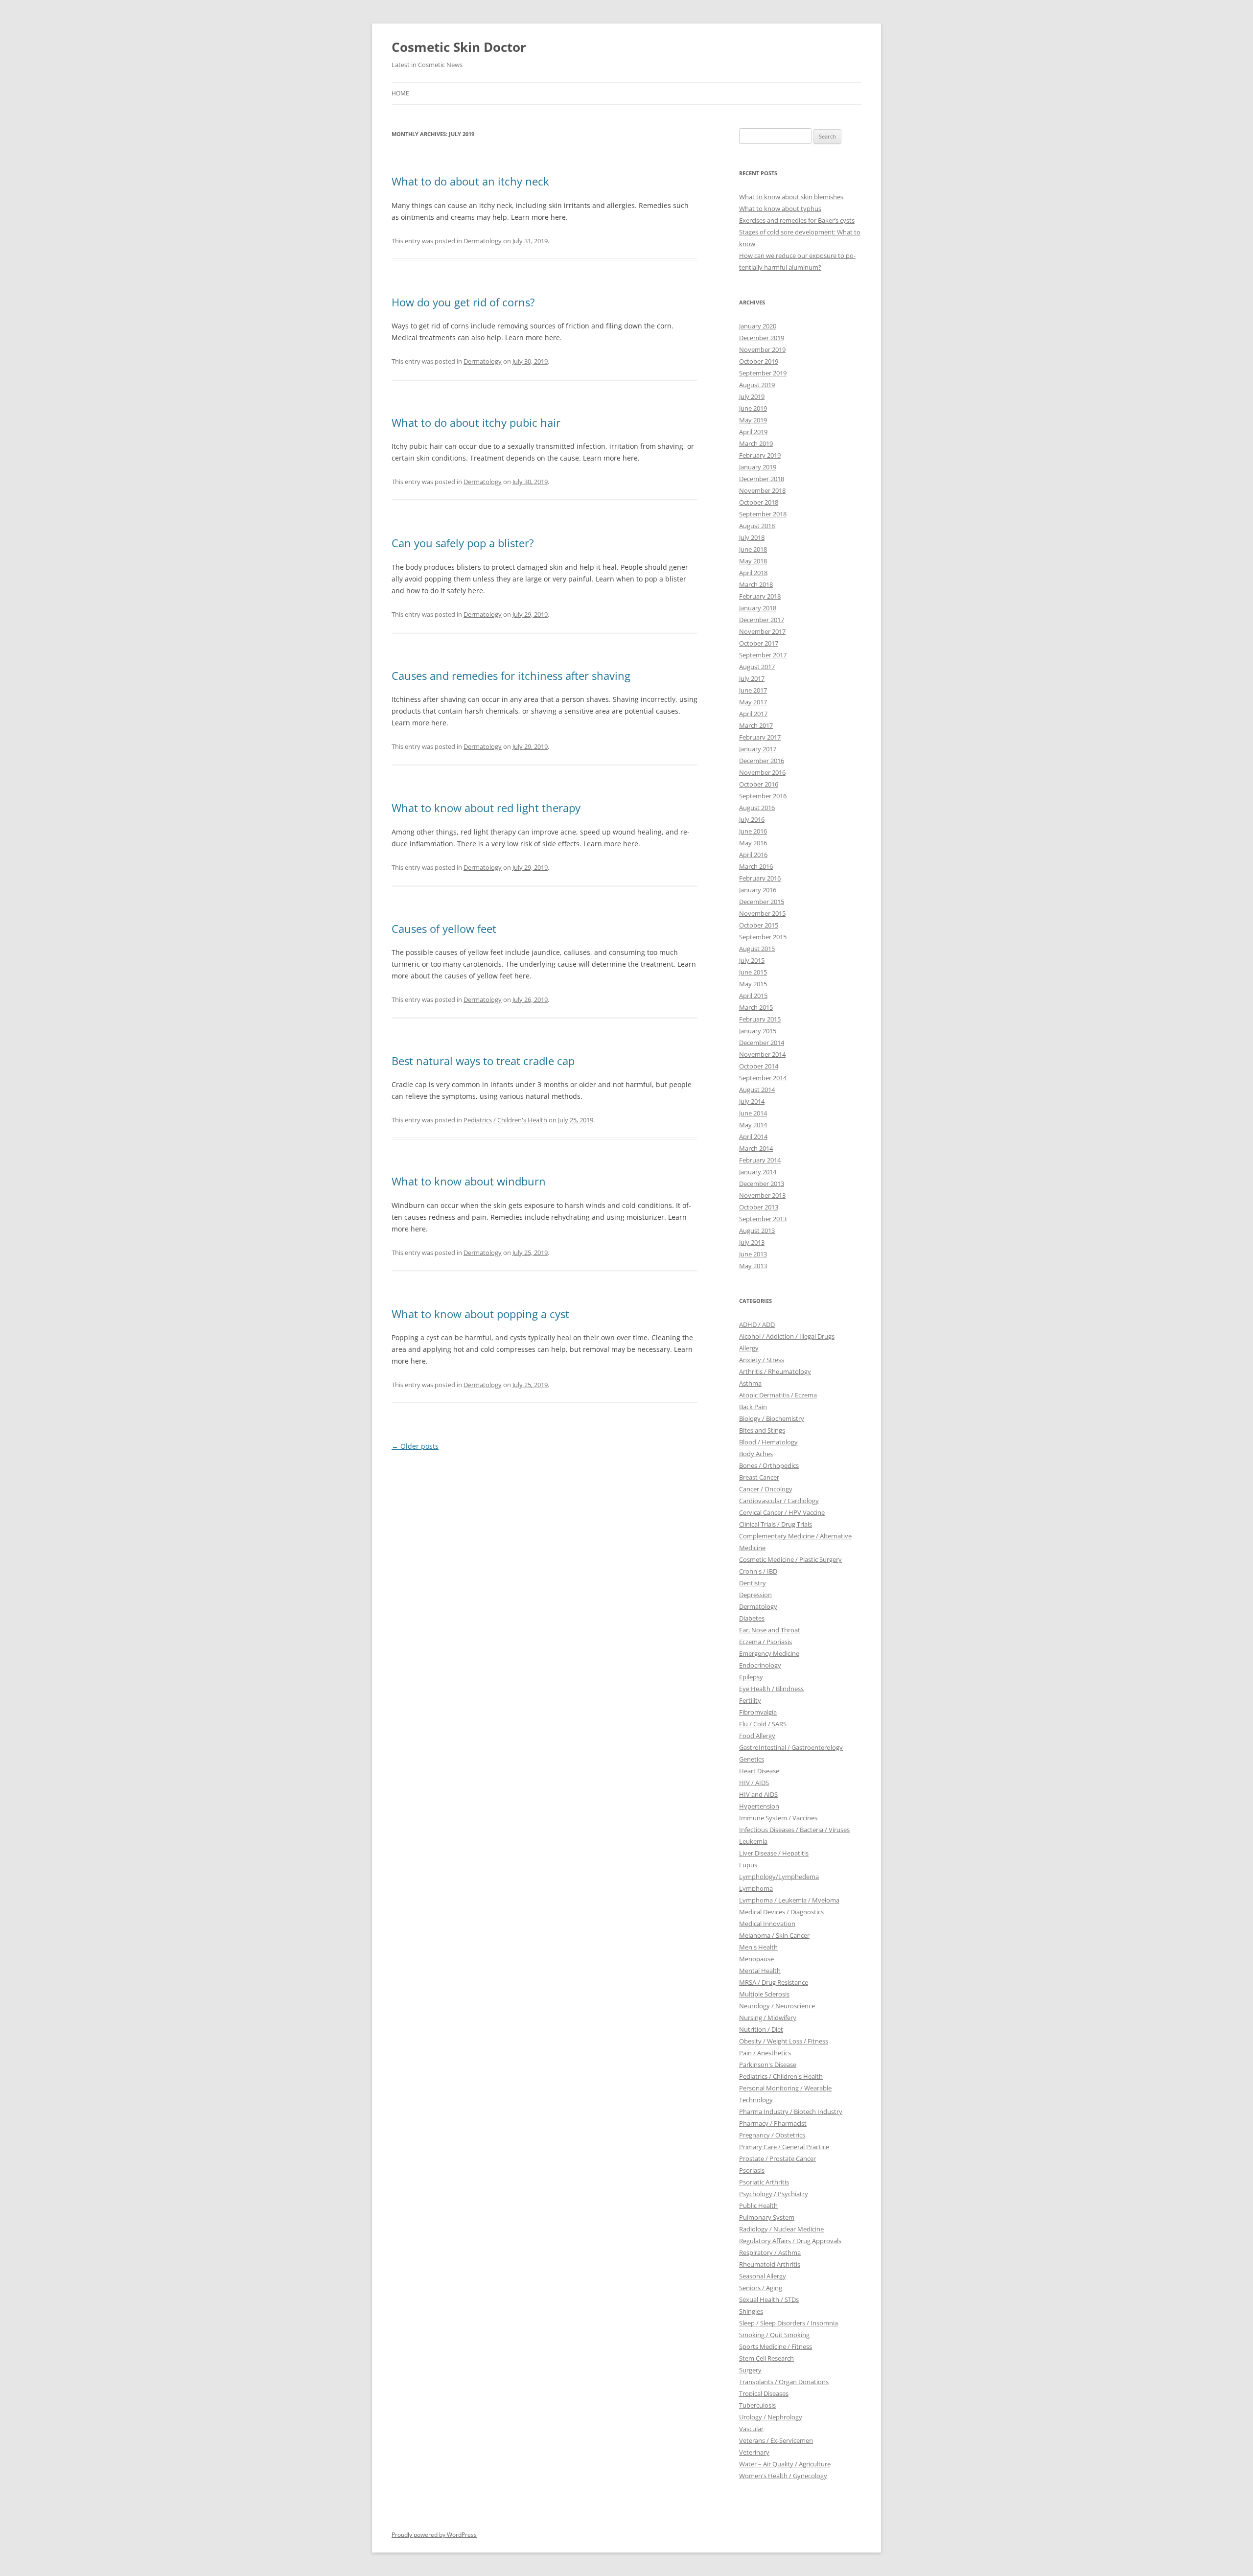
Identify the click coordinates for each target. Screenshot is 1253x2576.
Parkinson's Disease (768, 2065)
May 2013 (753, 1266)
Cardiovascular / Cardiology (779, 1501)
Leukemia (753, 1841)
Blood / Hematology (768, 1442)
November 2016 (762, 772)
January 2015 (758, 1031)
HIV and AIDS (758, 1794)
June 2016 (753, 831)
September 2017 (763, 655)
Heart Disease (759, 1771)
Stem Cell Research (766, 2358)
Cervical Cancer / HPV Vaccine (782, 1512)
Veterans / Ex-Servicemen (776, 2440)
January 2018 (758, 608)
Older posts (415, 1446)
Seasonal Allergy (763, 2276)
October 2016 (759, 784)
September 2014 (763, 1078)
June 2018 (753, 549)
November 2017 (762, 631)
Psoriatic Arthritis (764, 2182)
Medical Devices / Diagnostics (781, 1912)
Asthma (750, 1383)
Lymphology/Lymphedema (779, 1877)
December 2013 (762, 1184)
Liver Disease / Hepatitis (774, 1853)
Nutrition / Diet (761, 2029)
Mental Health (760, 1971)
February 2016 (760, 878)
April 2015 (753, 996)
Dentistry (753, 1583)
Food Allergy (757, 1736)
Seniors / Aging (761, 2288)
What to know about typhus (780, 209)
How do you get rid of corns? (463, 302)
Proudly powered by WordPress (434, 2535)
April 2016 (753, 855)
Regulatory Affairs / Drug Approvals (790, 2241)
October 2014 (759, 1066)
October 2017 (759, 643)
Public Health (758, 2205)
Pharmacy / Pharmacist (773, 2123)
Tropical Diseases (764, 2393)
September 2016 (763, 796)
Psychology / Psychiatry (774, 2194)
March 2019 (756, 443)
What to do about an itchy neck (470, 181)
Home (400, 93)
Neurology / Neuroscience (777, 2006)
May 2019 (753, 420)
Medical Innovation (767, 1924)
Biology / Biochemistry (772, 1418)
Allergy (749, 1348)
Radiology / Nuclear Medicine (781, 2229)
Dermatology (483, 241)
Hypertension (759, 1806)
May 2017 (753, 702)
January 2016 (758, 890)
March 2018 (756, 584)
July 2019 (752, 396)
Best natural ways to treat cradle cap (483, 1061)
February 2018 (760, 596)
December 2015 (762, 902)
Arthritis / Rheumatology (775, 1371)
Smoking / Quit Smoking (774, 2335)
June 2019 (753, 408)
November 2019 (762, 349)
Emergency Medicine (769, 1653)
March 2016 (756, 866)
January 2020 (758, 326)
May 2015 (753, 984)
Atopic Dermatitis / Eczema (778, 1395)
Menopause (756, 1959)
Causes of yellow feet (444, 928)
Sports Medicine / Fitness (776, 2346)
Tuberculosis (757, 2405)
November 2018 (762, 490)
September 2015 (763, 937)
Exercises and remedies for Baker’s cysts (797, 220)
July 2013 (752, 1242)
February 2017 (760, 737)
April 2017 (753, 714)
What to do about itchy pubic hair (476, 422)
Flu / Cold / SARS (763, 1724)
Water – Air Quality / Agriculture (785, 2464)
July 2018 (752, 537)
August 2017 (757, 667)
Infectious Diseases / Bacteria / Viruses (794, 1830)
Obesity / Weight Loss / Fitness (784, 2041)
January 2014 (758, 1172)
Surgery (750, 2370)
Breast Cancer (759, 1477)
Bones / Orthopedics (769, 1465)
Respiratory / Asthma (770, 2252)
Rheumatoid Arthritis (770, 2264)
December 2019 (762, 338)
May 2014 (753, 1125)
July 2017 (752, 678)
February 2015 (760, 1019)
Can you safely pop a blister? (463, 543)
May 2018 (753, 561)
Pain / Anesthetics (765, 2053)
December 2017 (762, 620)
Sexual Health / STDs (769, 2299)
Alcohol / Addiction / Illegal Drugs (787, 1336)
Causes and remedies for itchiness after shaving (511, 675)
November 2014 (762, 1054)
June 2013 (753, 1254)
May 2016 (753, 843)
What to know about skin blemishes (791, 197)
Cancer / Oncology (766, 1489)
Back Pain (753, 1407)
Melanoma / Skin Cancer (774, 1935)
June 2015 (753, 972)
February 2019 (760, 455)
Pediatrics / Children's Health (505, 1120)
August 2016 (757, 808)
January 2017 (758, 749)
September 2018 (763, 514)
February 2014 (760, 1160)
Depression (755, 1595)
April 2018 (753, 573)
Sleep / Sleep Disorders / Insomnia (789, 2323)
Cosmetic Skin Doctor (459, 47)
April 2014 (753, 1137)
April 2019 (753, 432)
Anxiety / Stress (762, 1360)
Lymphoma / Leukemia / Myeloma (789, 1900)
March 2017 (756, 725)
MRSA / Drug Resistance (774, 1982)
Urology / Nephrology (771, 2417)
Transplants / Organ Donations (784, 2382)
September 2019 (763, 373)
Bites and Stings (762, 1430)
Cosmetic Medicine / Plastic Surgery (790, 1559)
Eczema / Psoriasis (766, 1642)
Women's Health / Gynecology (783, 2476)
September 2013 (763, 1219)
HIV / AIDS (754, 1783)
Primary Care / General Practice (784, 2147)
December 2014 (762, 1043)
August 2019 (757, 385)
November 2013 (762, 1195)
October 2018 (759, 502)
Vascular (751, 2429)
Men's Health (758, 1947)
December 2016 (762, 761)
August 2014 (757, 1090)
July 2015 (752, 960)
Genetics (752, 1759)
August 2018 (757, 526)
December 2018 (762, 479)
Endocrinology (760, 1665)
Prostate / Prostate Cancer (777, 2158)
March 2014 (756, 1148)
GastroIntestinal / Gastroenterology (791, 1747)
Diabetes (752, 1618)
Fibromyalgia (758, 1712)
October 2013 (759, 1207)
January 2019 (758, 467)
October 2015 (759, 925)
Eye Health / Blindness (771, 1689)
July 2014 (752, 1101)
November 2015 (762, 913)
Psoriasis (752, 2170)
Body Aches (756, 1454)
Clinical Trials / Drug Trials (776, 1524)
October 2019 (759, 361)
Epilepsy (751, 1677)
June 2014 (753, 1113)
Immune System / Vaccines (778, 1818)
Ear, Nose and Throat (770, 1630)
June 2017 (753, 690)
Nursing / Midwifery (768, 2018)
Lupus (748, 1865)
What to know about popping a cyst (480, 1314)
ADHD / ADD (757, 1324)
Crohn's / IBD (758, 1571)
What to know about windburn (469, 1181)
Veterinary (754, 2452)
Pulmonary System (767, 2217)
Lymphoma (756, 1888)
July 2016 (752, 819)
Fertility (750, 1700)
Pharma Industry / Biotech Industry (791, 2112)
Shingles (751, 2311)
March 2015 (756, 1007)
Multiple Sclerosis (764, 1994)
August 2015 (757, 949)
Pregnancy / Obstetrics (772, 2135)
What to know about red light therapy (486, 808)
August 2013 (757, 1230)
